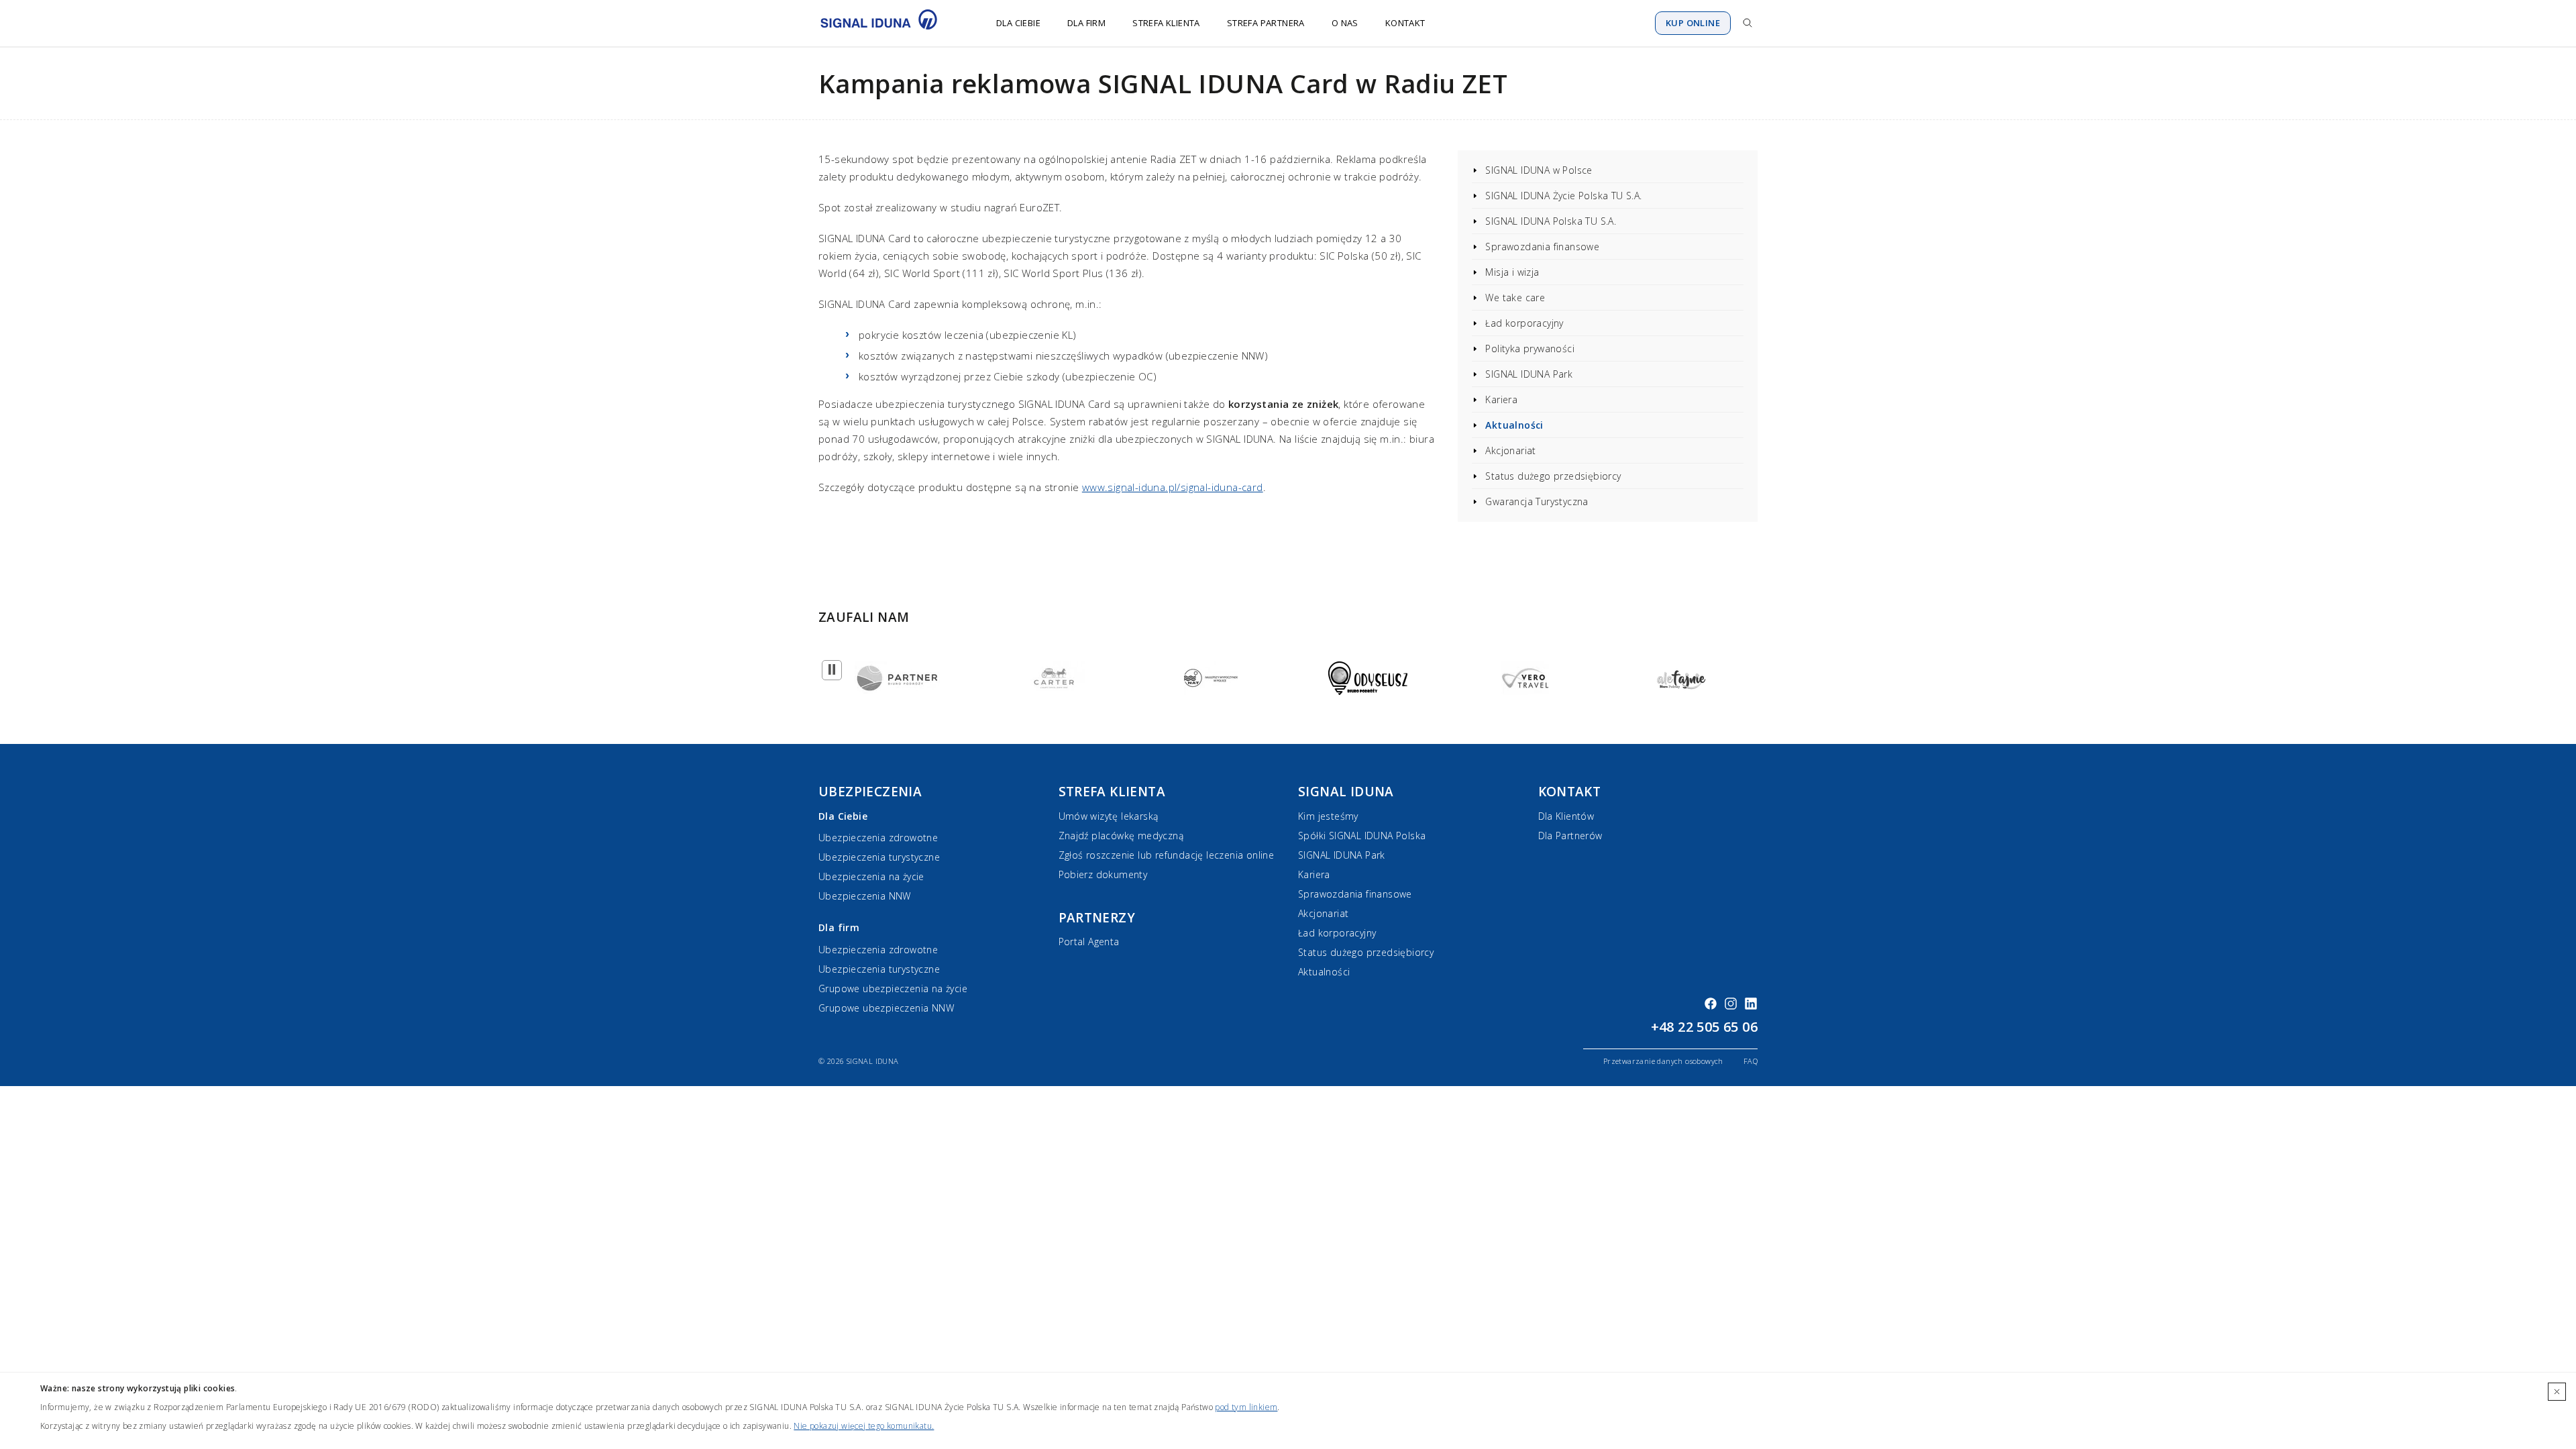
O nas (1345, 23)
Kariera (1501, 399)
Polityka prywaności (1530, 348)
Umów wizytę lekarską (1109, 816)
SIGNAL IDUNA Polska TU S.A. (1551, 221)
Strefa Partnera (1266, 23)
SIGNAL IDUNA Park (1529, 374)
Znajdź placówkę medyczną (1121, 836)
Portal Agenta (1089, 942)
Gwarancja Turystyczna (1537, 501)
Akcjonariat (1510, 450)
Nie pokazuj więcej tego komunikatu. (864, 1426)
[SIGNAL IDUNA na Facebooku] (1711, 1004)
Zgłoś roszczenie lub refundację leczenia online (1167, 855)
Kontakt (1405, 23)
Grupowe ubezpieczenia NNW (886, 1008)
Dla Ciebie (1018, 23)
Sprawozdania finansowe (1542, 247)
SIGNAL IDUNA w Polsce (1539, 170)
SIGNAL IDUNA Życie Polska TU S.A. (1563, 196)
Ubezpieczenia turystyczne (879, 857)
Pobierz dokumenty (1103, 874)
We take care (1515, 298)
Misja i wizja (1512, 272)
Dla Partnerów (1570, 836)
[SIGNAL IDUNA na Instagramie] (1731, 1004)
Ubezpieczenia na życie (871, 876)
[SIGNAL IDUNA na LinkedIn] (1751, 1004)
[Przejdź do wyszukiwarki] (1748, 23)
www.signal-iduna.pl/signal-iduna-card (1173, 487)
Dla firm (1086, 23)
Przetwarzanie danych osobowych (1663, 1061)
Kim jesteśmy (1328, 816)
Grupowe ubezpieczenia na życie (893, 988)
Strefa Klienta (1166, 23)
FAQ (1751, 1061)
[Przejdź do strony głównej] (887, 23)
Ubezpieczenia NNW (865, 896)
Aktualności (1514, 425)
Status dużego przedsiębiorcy (1553, 476)
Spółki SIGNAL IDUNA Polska (1362, 836)
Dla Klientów (1566, 816)
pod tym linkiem (1246, 1407)
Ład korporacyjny (1524, 323)
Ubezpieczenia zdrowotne (878, 838)
